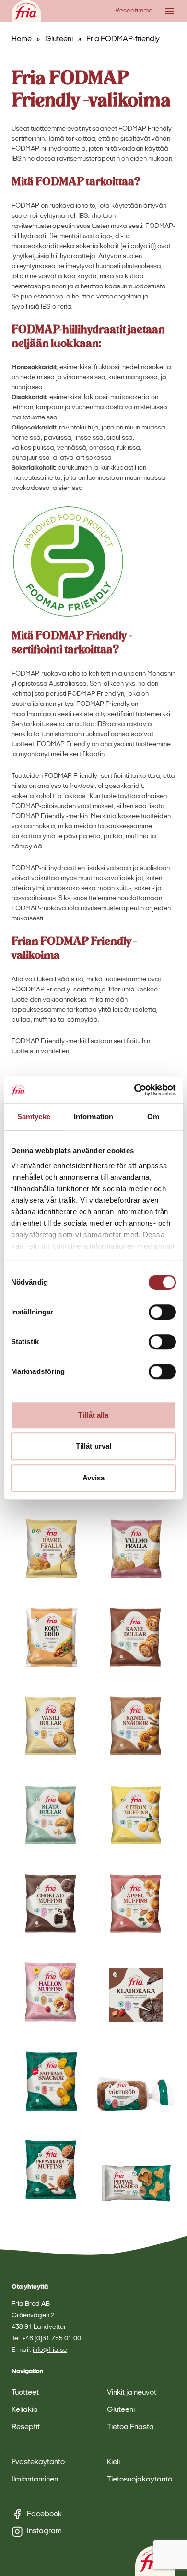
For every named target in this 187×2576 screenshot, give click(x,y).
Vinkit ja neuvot (132, 2393)
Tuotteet (25, 2393)
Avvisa (94, 1478)
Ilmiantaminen (35, 2480)
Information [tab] (93, 1116)
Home (22, 39)
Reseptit (26, 2427)
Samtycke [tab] (34, 1116)
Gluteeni (59, 39)
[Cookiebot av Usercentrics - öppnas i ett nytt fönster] (134, 1090)
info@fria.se (50, 2350)
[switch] (162, 1312)
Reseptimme (134, 11)
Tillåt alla (93, 1415)
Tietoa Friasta (130, 2427)
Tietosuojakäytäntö (140, 2480)
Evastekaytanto (38, 2462)
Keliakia (25, 2410)
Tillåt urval (93, 1446)
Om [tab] (153, 1116)
